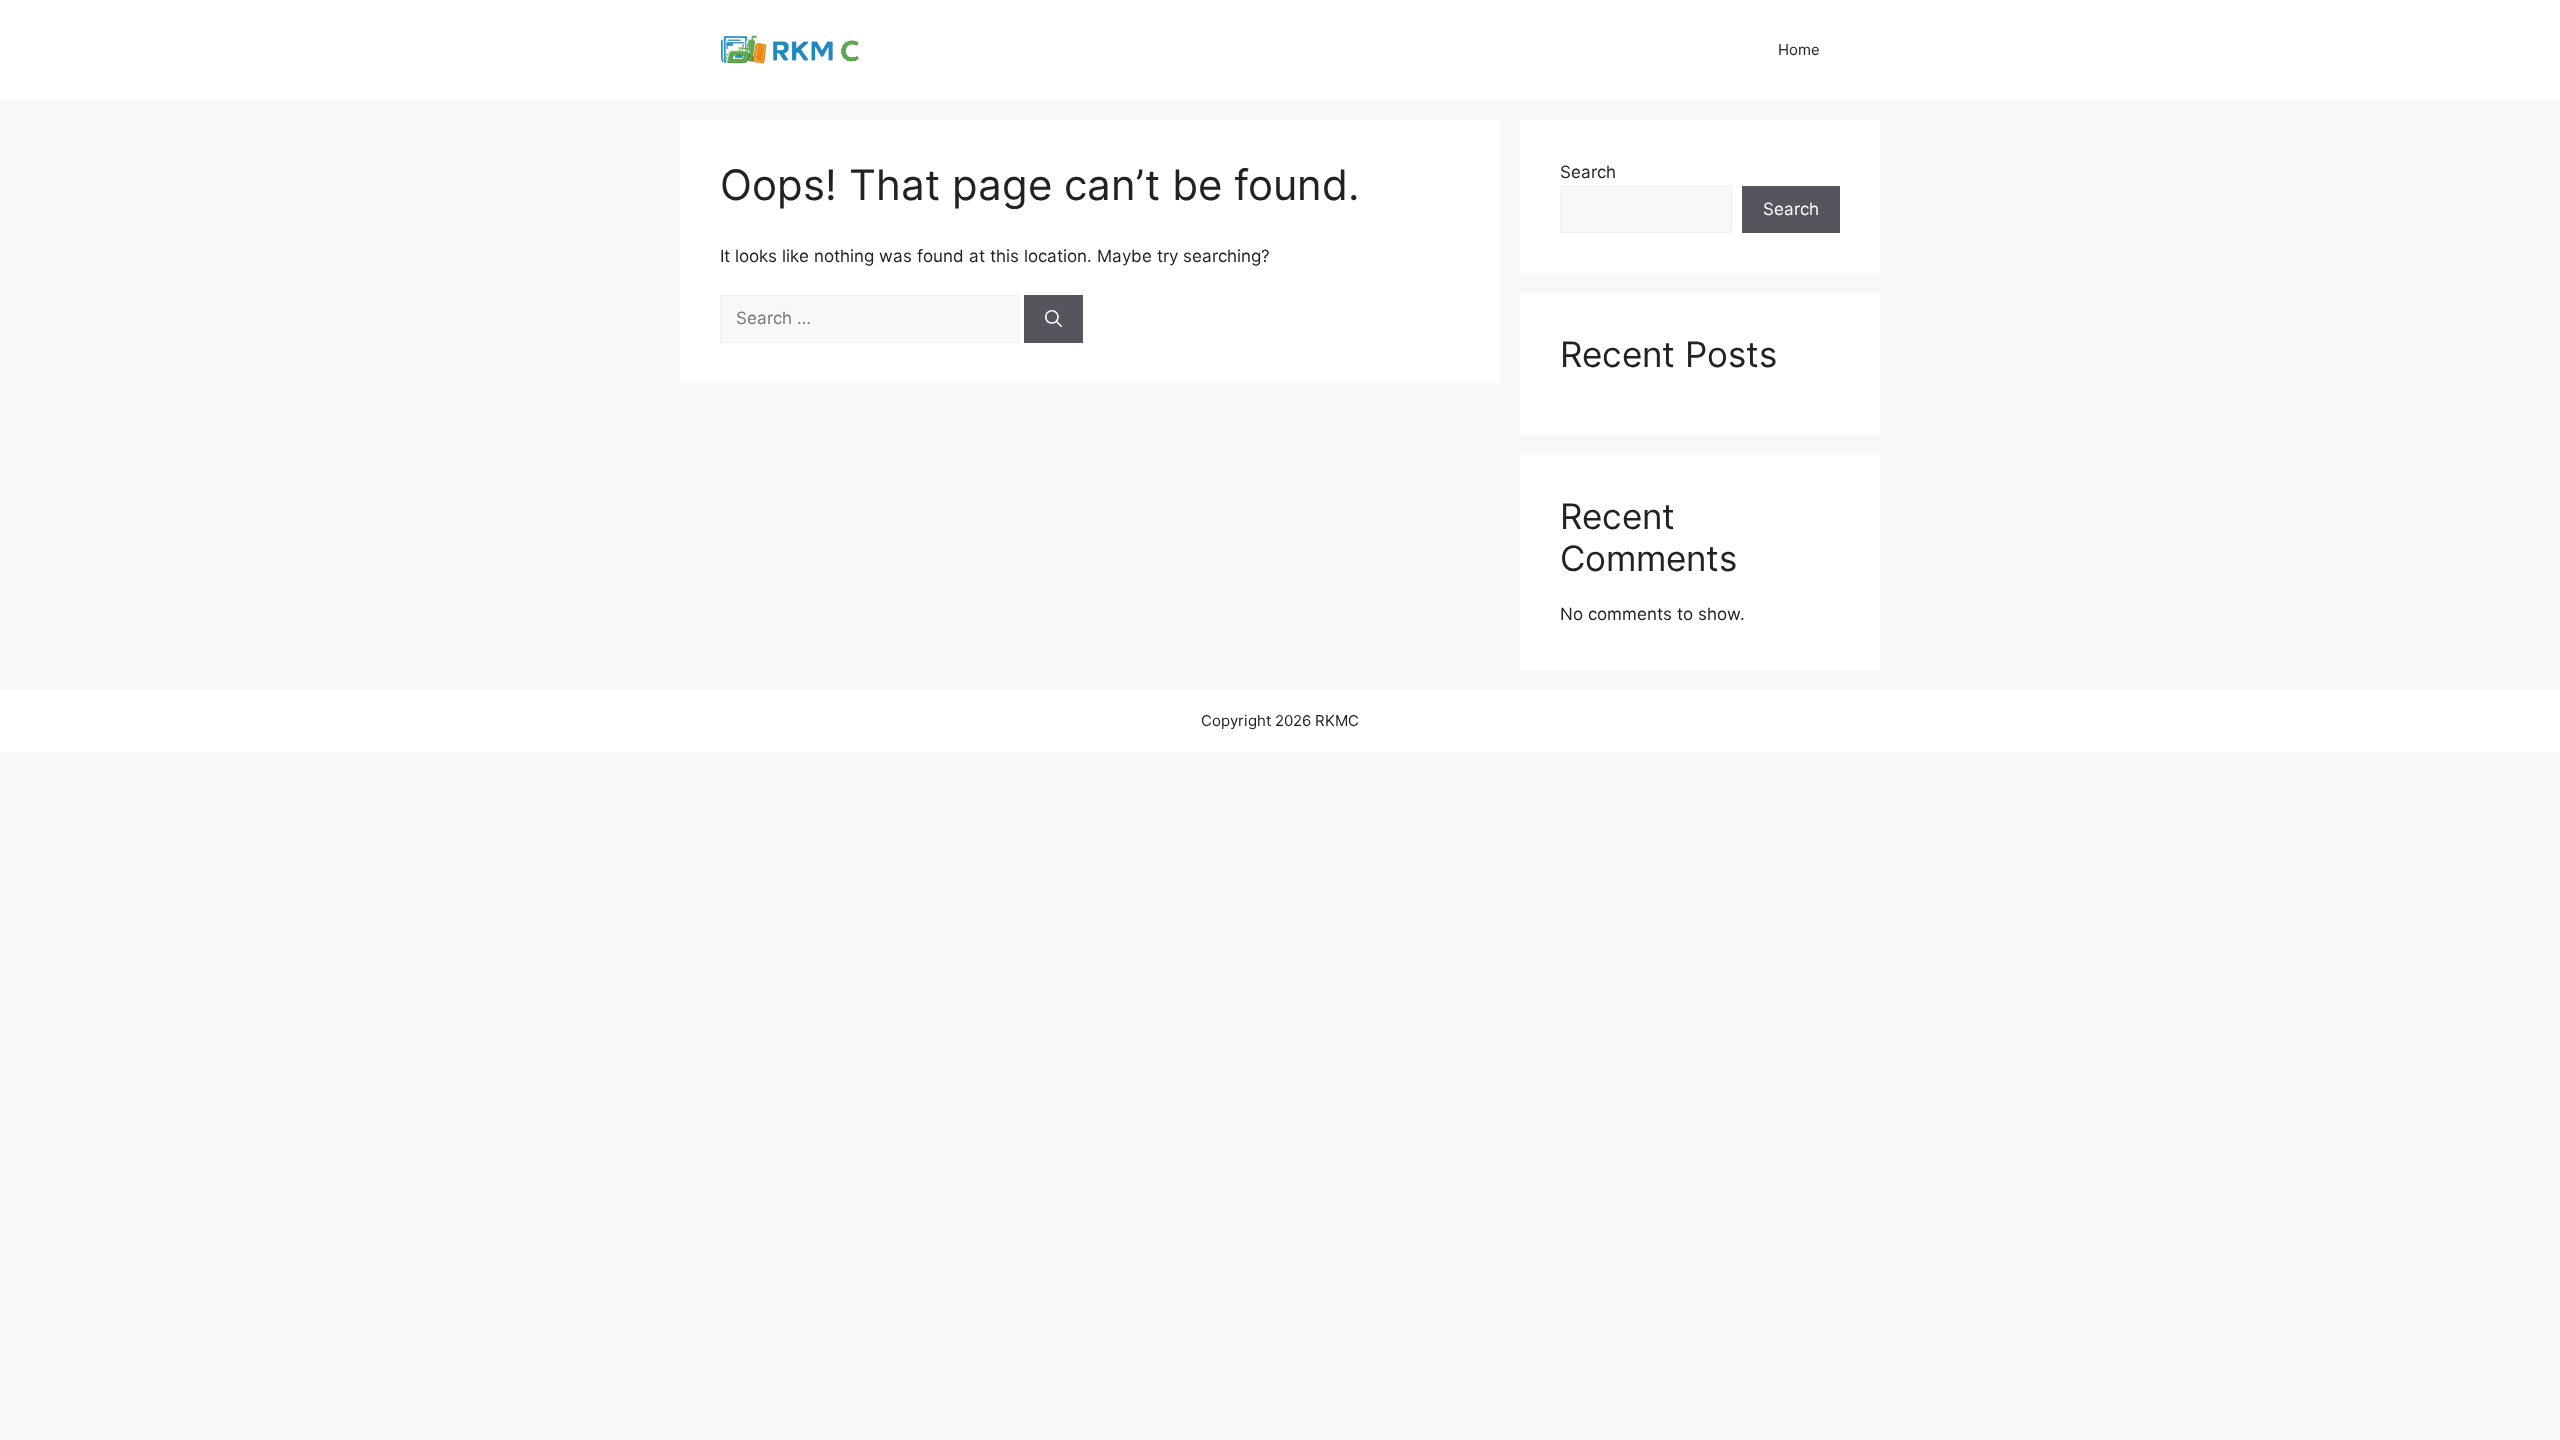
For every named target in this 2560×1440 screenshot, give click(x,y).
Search (1588, 172)
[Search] (1053, 319)
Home (1799, 49)
